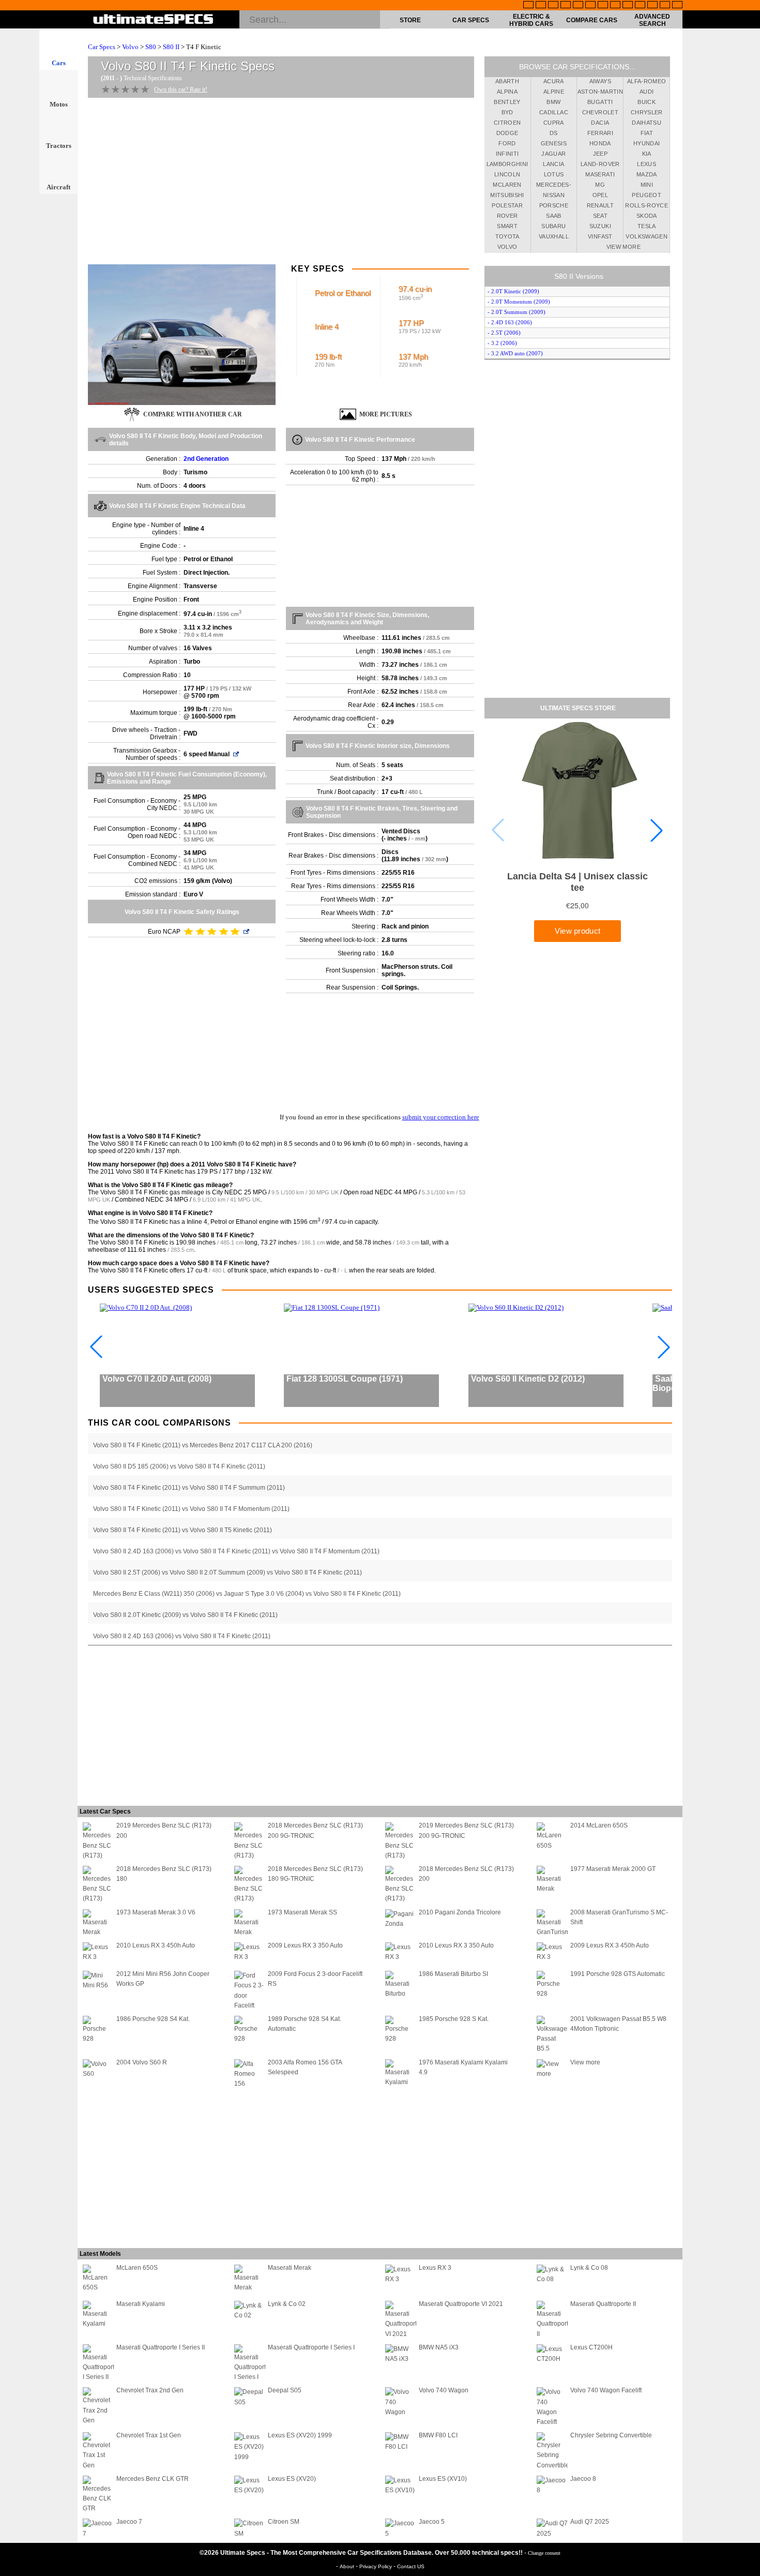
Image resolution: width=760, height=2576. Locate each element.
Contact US (411, 2566)
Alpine (554, 92)
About (348, 2566)
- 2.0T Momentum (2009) (519, 302)
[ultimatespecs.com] (153, 20)
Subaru (553, 226)
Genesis (554, 143)
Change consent (544, 2553)
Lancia (553, 164)
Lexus (647, 164)
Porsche (554, 205)
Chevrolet (600, 112)
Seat (600, 216)
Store (410, 20)
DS (554, 133)
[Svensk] (566, 6)
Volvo (130, 47)
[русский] (603, 6)
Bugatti (600, 102)
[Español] (590, 6)
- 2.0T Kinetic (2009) (513, 291)
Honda (600, 143)
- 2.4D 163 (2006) (510, 322)
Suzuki (600, 226)
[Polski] (652, 6)
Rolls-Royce (647, 205)
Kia (647, 154)
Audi (647, 92)
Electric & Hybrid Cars (531, 20)
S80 (151, 47)
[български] (628, 6)
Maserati (600, 174)
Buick (647, 102)
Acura (554, 81)
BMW (553, 102)
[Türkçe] (677, 6)
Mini (647, 185)
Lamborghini (507, 164)
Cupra (554, 123)
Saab (553, 216)
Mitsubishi (507, 195)
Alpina (507, 92)
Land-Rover (600, 164)
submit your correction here (441, 1117)
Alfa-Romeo (647, 81)
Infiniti (507, 154)
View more (624, 247)
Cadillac (554, 112)
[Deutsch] (553, 6)
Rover (507, 216)
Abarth (507, 81)
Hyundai (647, 143)
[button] (657, 830)
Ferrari (600, 133)
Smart (507, 226)
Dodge (507, 133)
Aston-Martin (600, 92)
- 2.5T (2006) (504, 333)
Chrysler (647, 112)
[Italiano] (615, 6)
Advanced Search (652, 20)
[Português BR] (665, 6)
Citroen (507, 123)
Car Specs (471, 20)
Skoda (647, 216)
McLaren (507, 185)
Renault (600, 205)
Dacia (600, 123)
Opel (600, 195)
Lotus (554, 174)
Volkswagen (647, 236)
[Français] (541, 6)
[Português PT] (578, 6)
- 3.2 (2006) (502, 343)
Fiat (647, 133)
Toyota (507, 236)
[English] (528, 6)
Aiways (600, 81)
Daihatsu (647, 123)
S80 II (171, 47)
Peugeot (646, 195)
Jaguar (553, 154)
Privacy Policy (376, 2566)
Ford (507, 143)
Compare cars (592, 20)
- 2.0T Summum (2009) (516, 312)
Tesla (647, 226)
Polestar (507, 205)
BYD (507, 112)
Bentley (507, 102)
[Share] (749, 658)
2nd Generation (206, 459)
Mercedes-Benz (554, 186)
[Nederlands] (640, 6)
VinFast (600, 236)
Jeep (600, 154)
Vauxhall (554, 236)
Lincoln (507, 174)
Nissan (554, 195)
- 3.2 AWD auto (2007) (515, 353)
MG (600, 185)
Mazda (647, 174)
